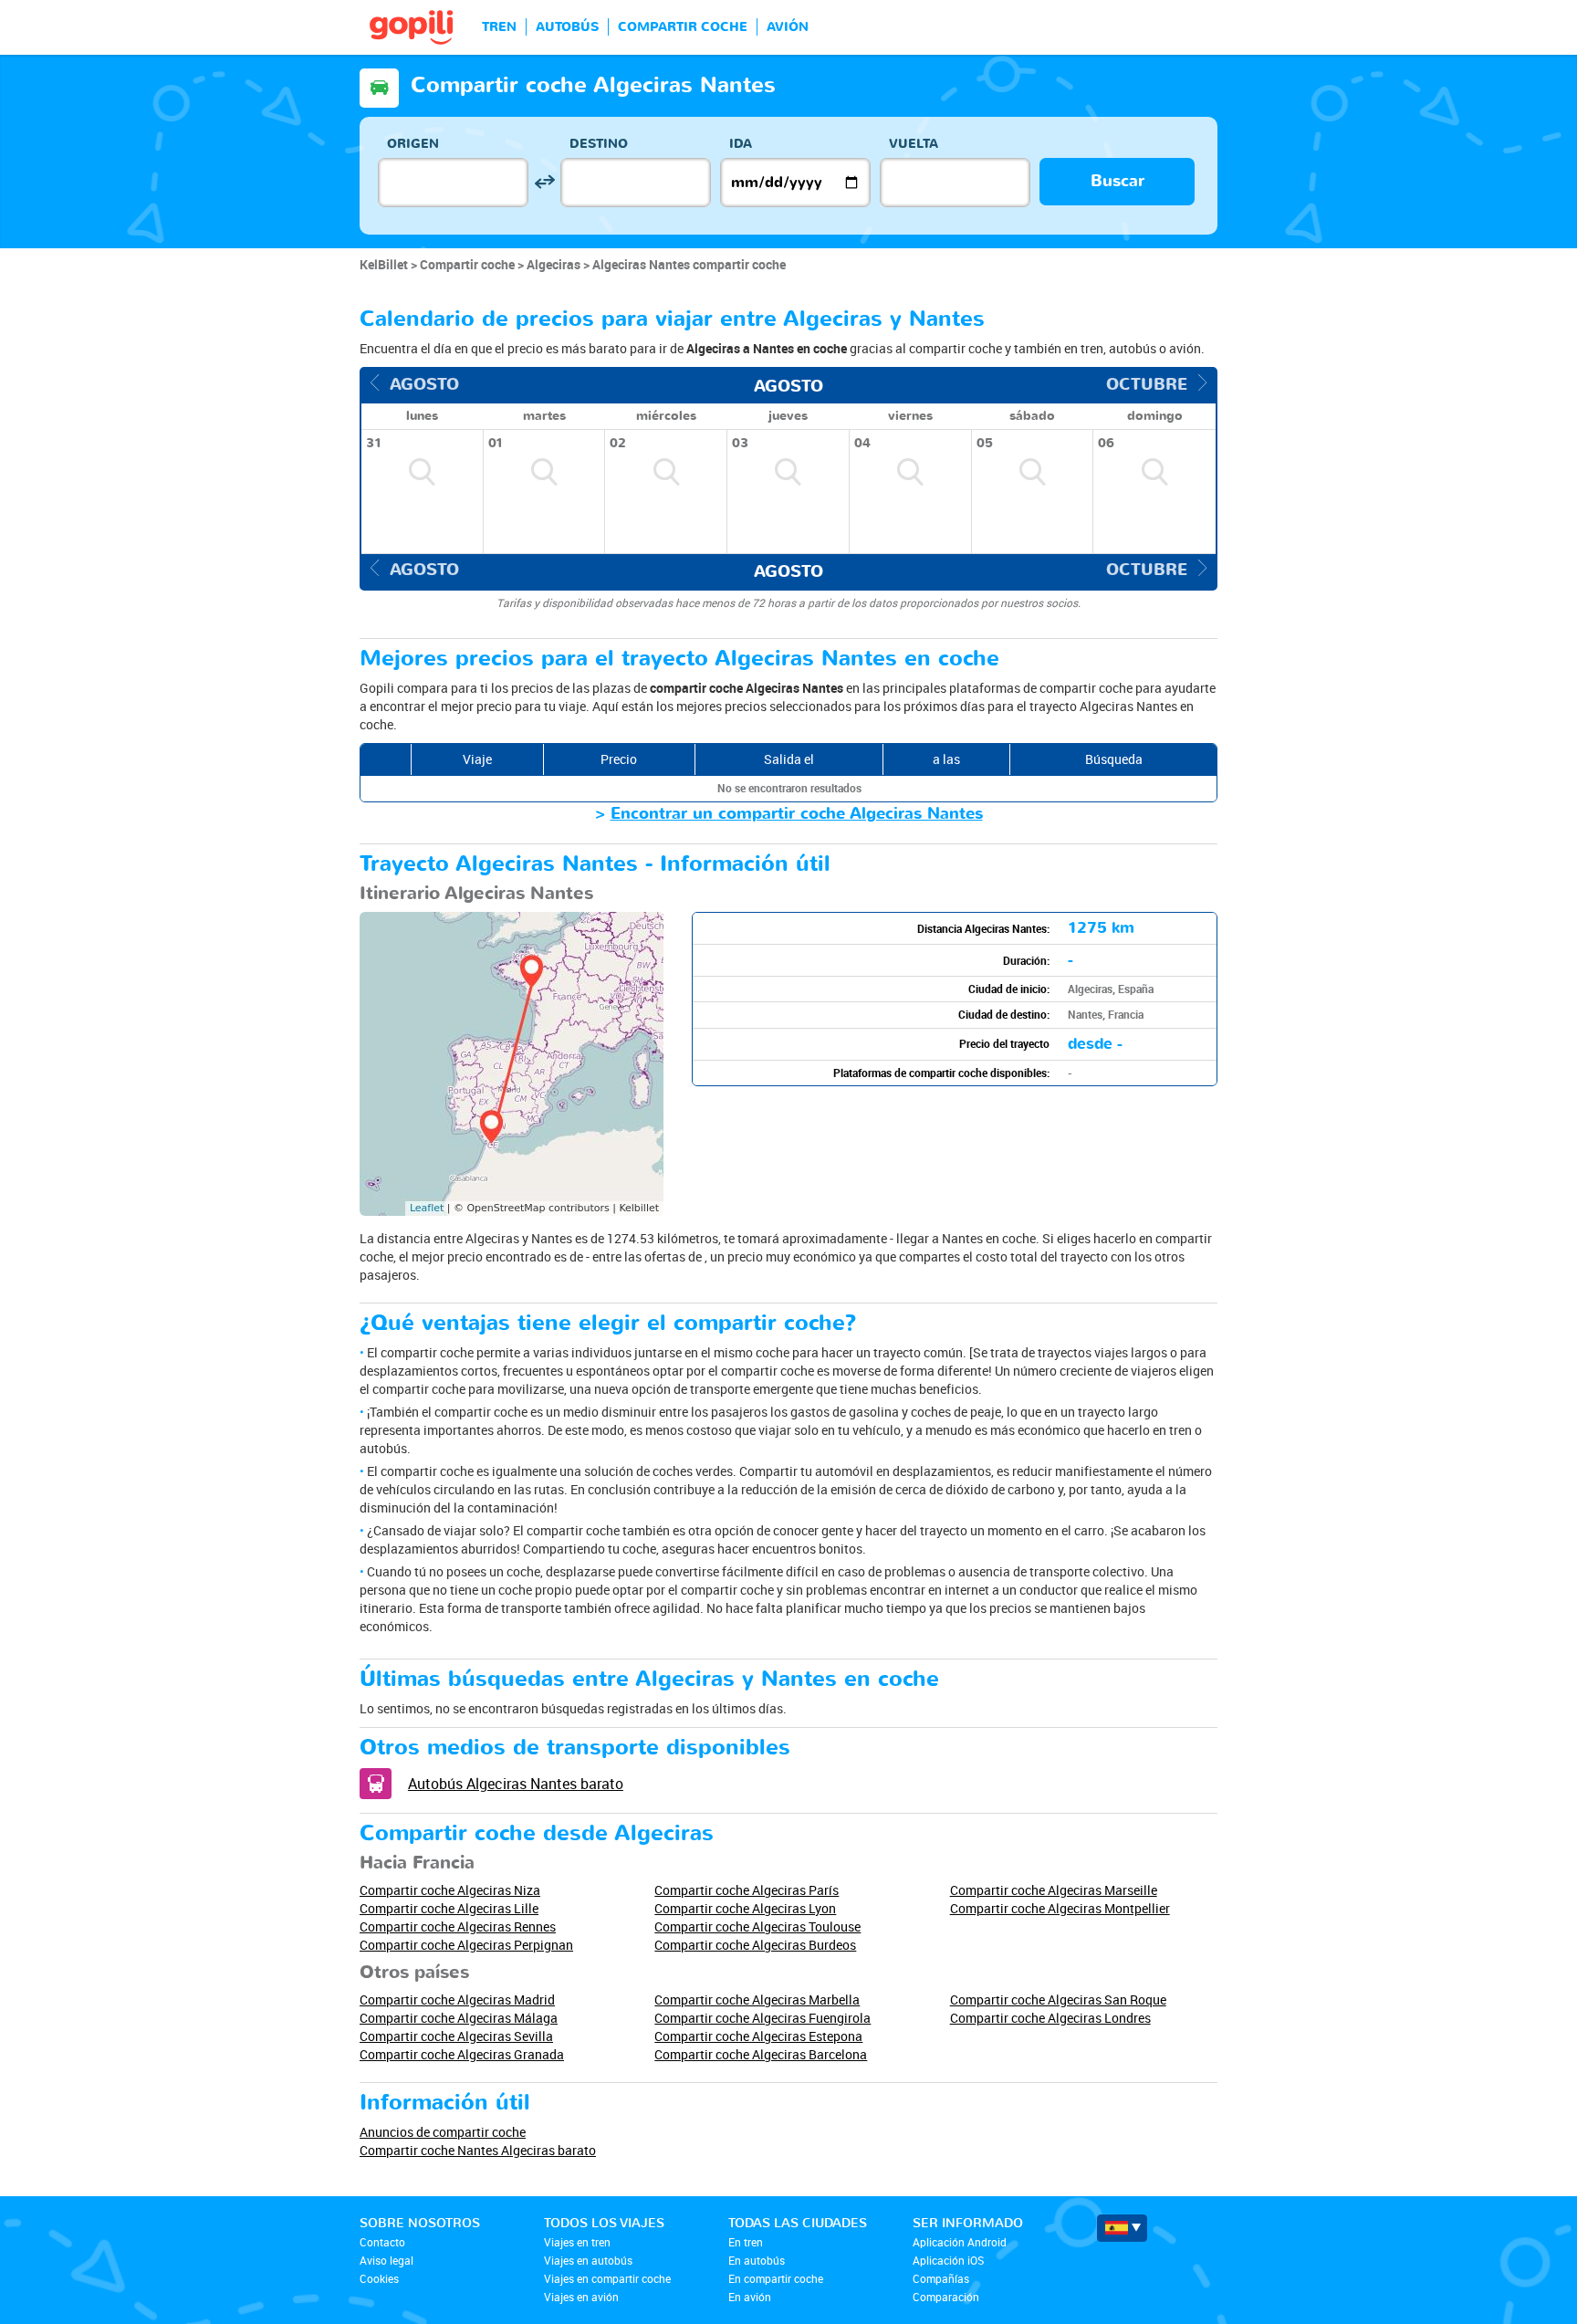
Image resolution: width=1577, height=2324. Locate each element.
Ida (741, 144)
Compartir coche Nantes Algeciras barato (478, 2150)
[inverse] (544, 182)
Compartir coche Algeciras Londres (1050, 2018)
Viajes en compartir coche (607, 2278)
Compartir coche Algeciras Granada (462, 2054)
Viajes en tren (577, 2242)
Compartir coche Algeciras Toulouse (757, 1926)
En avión (750, 2297)
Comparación (946, 2297)
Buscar (1117, 181)
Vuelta (914, 144)
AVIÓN (788, 27)
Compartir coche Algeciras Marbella (757, 1999)
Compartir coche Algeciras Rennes (458, 1926)
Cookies (379, 2278)
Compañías (941, 2278)
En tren (746, 2242)
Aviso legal (386, 2260)
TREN (499, 27)
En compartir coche (776, 2278)
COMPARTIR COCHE (683, 27)
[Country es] (1122, 2228)
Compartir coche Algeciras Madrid (457, 1999)
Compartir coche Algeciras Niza (450, 1890)
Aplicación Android (960, 2242)
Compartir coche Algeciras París (747, 1890)
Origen (413, 144)
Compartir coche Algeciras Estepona (758, 2036)
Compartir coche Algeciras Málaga (459, 2018)
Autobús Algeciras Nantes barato (516, 1784)
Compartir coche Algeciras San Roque (1058, 1999)
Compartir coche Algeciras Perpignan (466, 1945)
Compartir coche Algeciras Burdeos (755, 1945)
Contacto (382, 2242)
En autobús (757, 2260)
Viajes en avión (581, 2297)
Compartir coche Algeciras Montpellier (1060, 1908)
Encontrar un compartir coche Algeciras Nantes (797, 814)
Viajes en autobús (588, 2260)
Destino (599, 144)
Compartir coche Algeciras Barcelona (761, 2054)
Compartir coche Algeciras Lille (449, 1908)
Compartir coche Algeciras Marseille (1054, 1890)
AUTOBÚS (567, 27)
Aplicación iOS (948, 2260)
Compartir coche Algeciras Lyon (745, 1908)
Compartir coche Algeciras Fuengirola (762, 2018)
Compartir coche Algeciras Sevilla (456, 2036)
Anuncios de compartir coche (443, 2132)
